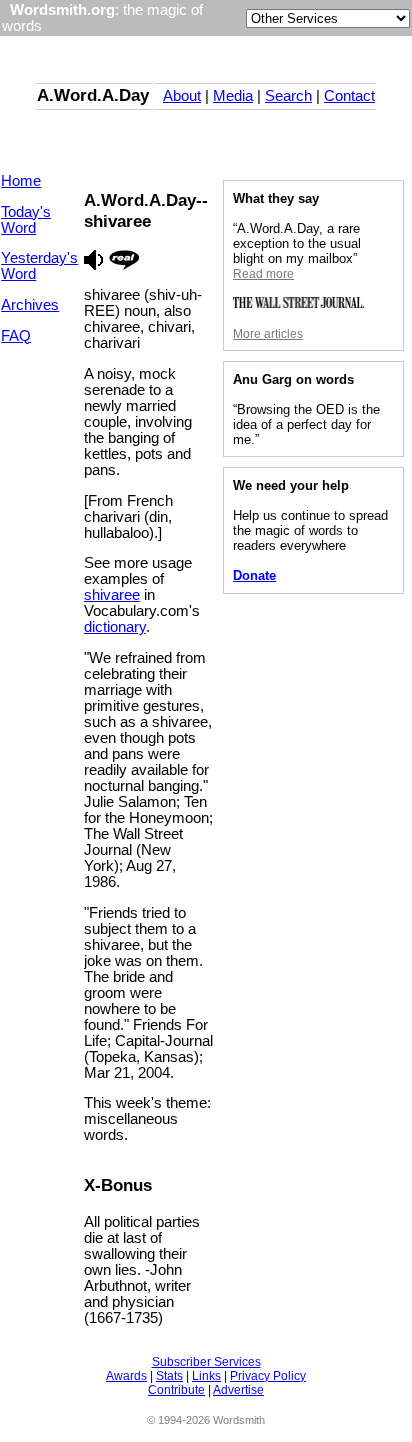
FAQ (16, 336)
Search (288, 96)
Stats (169, 1376)
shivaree (112, 595)
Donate (254, 575)
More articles (268, 334)
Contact (349, 96)
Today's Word (26, 220)
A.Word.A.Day (93, 95)
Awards (126, 1376)
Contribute (176, 1390)
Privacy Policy (268, 1376)
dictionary (115, 627)
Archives (30, 305)
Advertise (238, 1390)
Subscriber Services (206, 1362)
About (182, 96)
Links (206, 1376)
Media (233, 96)
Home (21, 181)
